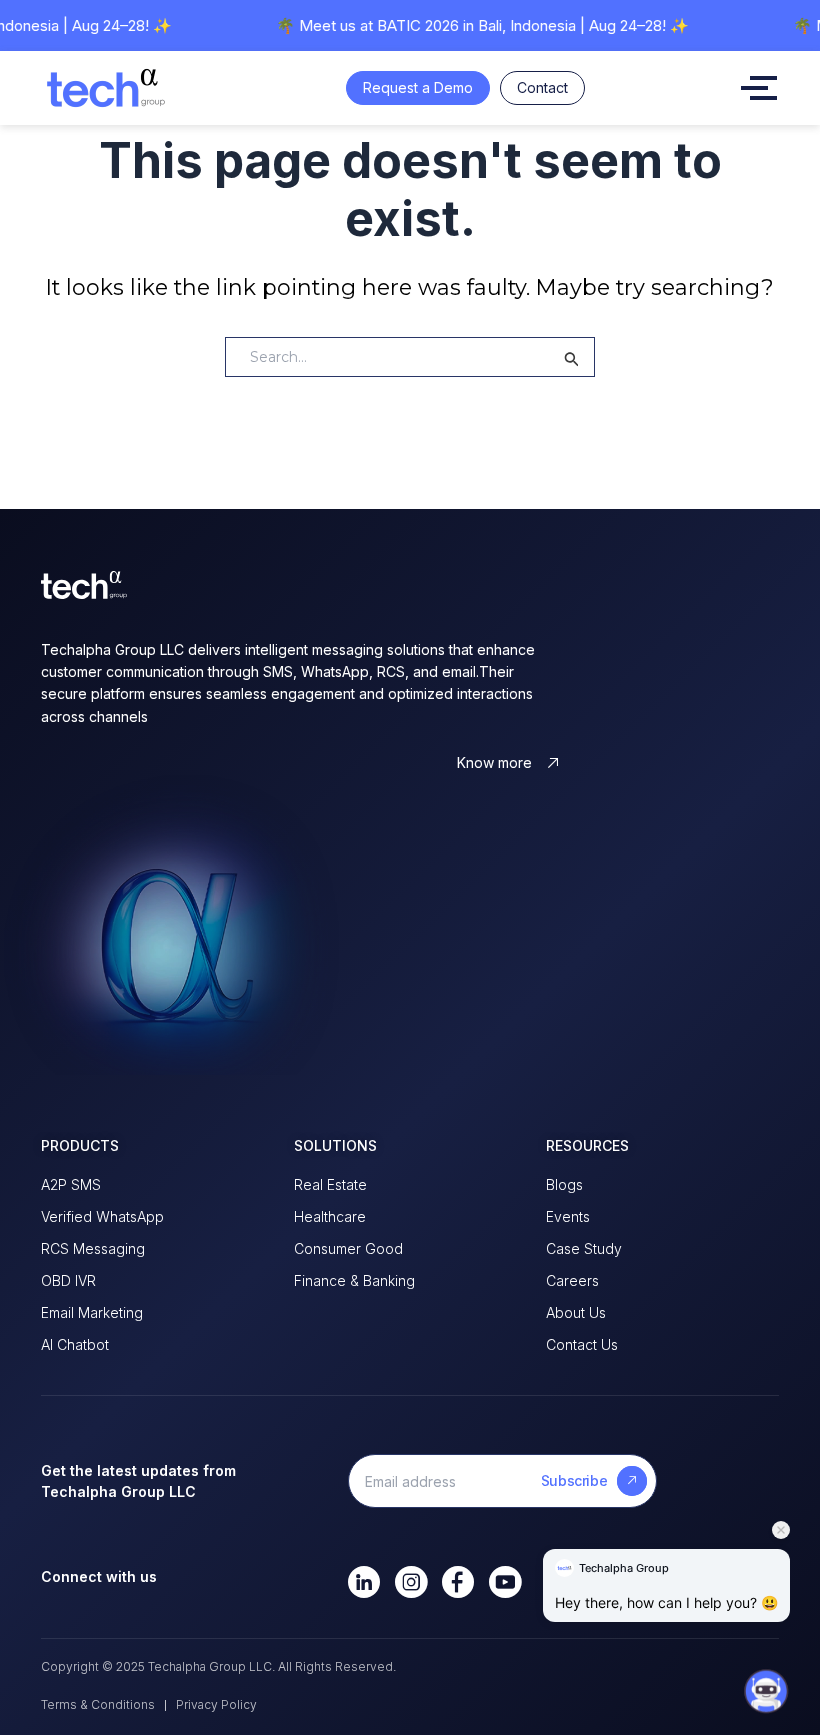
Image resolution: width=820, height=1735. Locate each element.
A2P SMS (71, 1184)
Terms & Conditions (98, 1704)
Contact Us (582, 1344)
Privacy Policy (216, 1704)
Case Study (584, 1248)
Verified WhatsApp (102, 1216)
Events (568, 1216)
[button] (766, 1676)
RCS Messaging (93, 1248)
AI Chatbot (75, 1344)
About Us (576, 1312)
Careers (572, 1280)
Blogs (564, 1184)
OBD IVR (68, 1280)
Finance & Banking (354, 1280)
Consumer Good (348, 1248)
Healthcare (330, 1216)
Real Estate (330, 1184)
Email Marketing (92, 1312)
